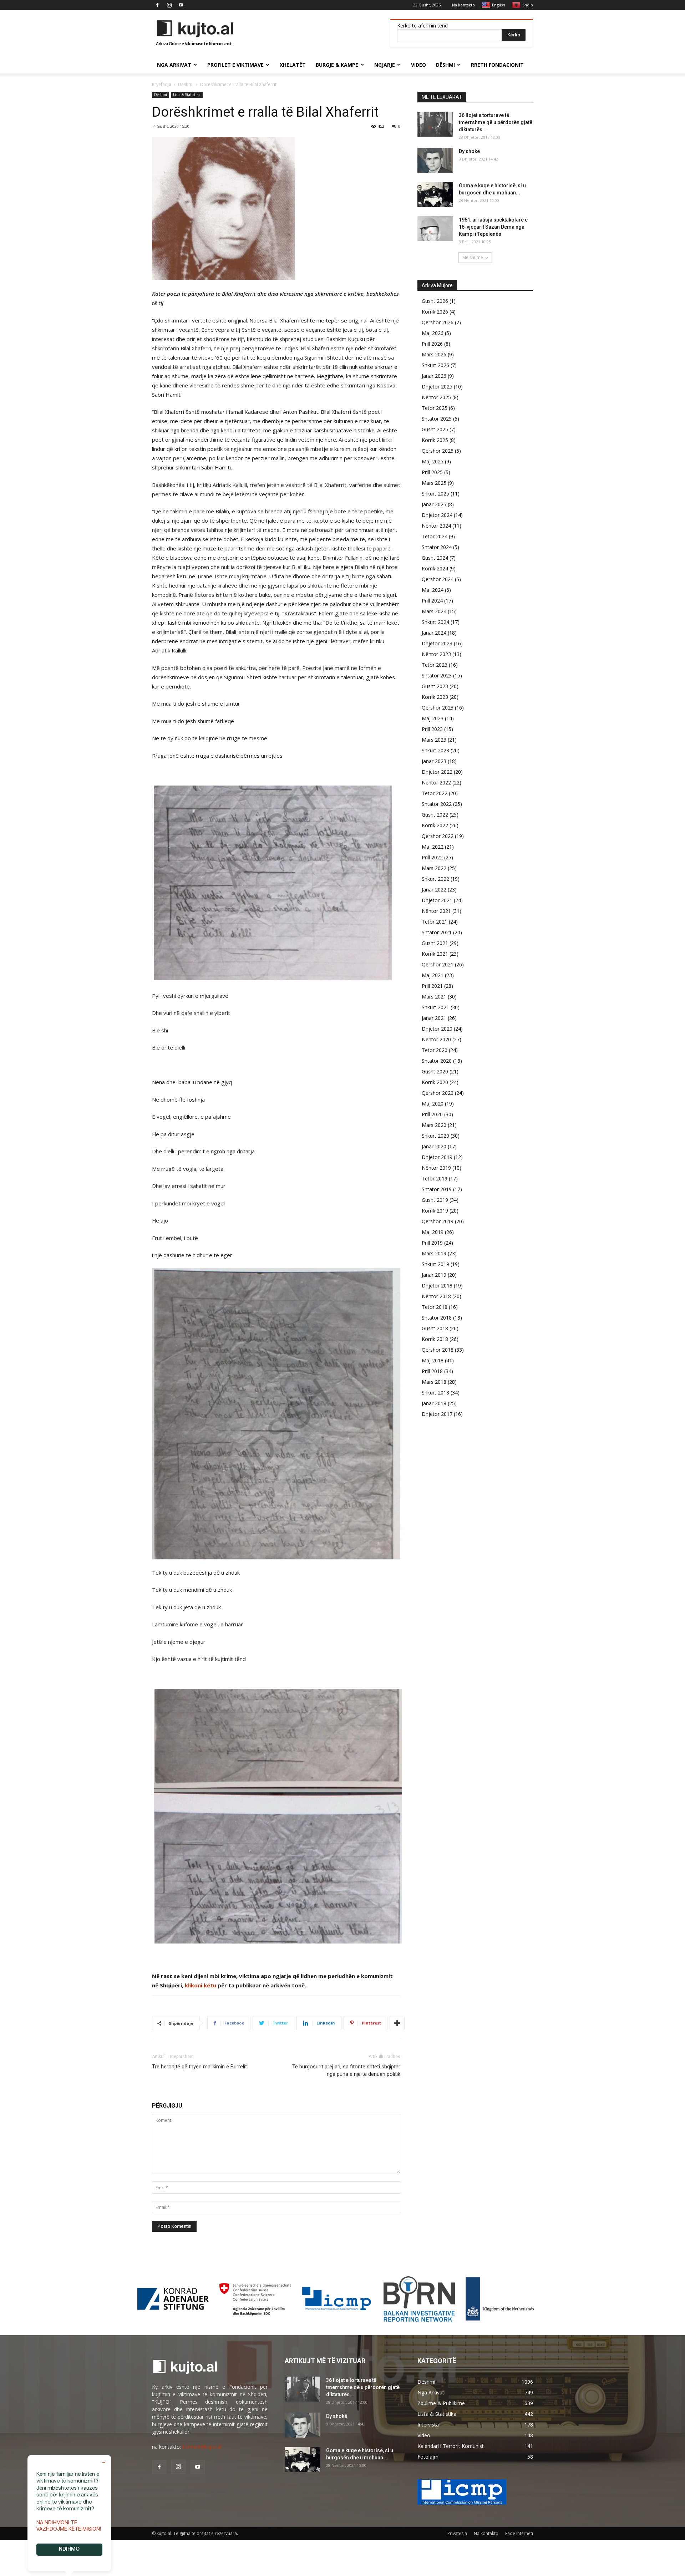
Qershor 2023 (438, 708)
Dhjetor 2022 (437, 772)
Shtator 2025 (437, 419)
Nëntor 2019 (436, 1168)
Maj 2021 (433, 975)
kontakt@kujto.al (202, 2447)
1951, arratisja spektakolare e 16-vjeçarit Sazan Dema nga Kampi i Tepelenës (493, 227)
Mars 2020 (434, 1125)
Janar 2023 (434, 761)
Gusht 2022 (435, 815)
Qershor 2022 (438, 836)
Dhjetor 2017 (437, 1414)
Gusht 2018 (435, 1328)
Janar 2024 (434, 633)
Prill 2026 (432, 344)
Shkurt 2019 (435, 1264)
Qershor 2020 (438, 1093)
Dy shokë (469, 151)
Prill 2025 (432, 472)
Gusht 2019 (435, 1200)
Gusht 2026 (435, 301)
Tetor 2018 (435, 1307)
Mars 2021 (434, 997)
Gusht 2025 (435, 429)
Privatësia (457, 2533)
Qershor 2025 (438, 451)
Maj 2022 (433, 847)
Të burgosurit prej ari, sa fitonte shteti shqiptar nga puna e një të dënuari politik (346, 2070)
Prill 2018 (432, 1371)
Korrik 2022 (435, 825)
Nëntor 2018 (436, 1296)
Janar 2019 (434, 1275)
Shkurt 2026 (435, 365)
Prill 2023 (432, 729)
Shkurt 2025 (435, 494)
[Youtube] (181, 5)
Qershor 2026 (438, 322)
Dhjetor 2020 (437, 1029)
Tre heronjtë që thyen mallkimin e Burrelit (199, 2067)
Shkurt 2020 (435, 1136)
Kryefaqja (162, 84)
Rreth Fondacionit (497, 65)
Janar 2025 (434, 504)
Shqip (528, 5)
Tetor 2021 (435, 922)
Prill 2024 (432, 601)
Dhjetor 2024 (437, 515)
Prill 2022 (432, 857)
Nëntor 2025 (436, 397)
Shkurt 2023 (435, 750)
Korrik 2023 (435, 697)
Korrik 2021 (435, 954)
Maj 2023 (433, 718)
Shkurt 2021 (435, 1007)
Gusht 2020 (435, 1071)
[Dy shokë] (435, 160)
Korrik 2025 (435, 440)
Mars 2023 (434, 740)
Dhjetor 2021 (437, 900)
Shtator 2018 (437, 1318)
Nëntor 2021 (436, 911)
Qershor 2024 (438, 579)
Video (418, 65)
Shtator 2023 (437, 675)
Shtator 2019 (437, 1189)
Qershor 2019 (438, 1221)
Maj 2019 (433, 1232)
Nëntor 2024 (436, 526)
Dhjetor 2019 (437, 1157)
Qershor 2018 (438, 1350)
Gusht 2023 (435, 686)
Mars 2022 (434, 868)
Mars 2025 (434, 483)
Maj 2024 (433, 590)
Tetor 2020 (435, 1050)
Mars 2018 (434, 1382)
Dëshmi (445, 65)
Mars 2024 (434, 611)
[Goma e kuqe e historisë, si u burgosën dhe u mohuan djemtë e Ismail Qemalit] (435, 194)
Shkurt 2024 (435, 622)
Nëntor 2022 (436, 783)
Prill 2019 (432, 1243)
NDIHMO (69, 2550)
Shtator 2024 (437, 547)
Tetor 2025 (435, 408)
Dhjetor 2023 (437, 643)
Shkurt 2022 (435, 879)
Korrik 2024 (435, 568)
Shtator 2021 (437, 932)
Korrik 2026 (435, 312)
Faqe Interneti (519, 2533)
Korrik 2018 (435, 1339)
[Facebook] (157, 5)
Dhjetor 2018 (437, 1286)
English (499, 5)
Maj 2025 (433, 461)
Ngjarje (385, 65)
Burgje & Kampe (337, 65)
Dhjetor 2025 (437, 387)
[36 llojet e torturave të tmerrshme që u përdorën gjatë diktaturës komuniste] (435, 124)
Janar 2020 (434, 1146)
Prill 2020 (432, 1114)
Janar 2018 (434, 1403)
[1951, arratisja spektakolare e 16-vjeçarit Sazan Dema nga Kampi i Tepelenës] (435, 229)
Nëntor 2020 (436, 1039)
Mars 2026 (434, 354)
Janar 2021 (434, 1018)
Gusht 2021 (435, 943)
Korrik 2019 (435, 1211)
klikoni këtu (201, 1985)
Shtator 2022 (437, 804)
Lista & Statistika (187, 95)
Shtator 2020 (437, 1061)
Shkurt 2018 (435, 1393)
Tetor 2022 (435, 793)
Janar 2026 (434, 376)
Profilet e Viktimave (235, 65)
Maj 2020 (433, 1104)
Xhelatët (293, 65)
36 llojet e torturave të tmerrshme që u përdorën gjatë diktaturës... (496, 122)
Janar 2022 (434, 890)
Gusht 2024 (435, 558)
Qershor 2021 (438, 964)
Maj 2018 (433, 1360)
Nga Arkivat (174, 65)
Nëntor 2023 (436, 654)
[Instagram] (169, 5)
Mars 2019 (434, 1253)
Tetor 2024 (435, 536)
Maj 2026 (433, 333)
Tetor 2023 (435, 665)
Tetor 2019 (435, 1178)
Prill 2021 (432, 986)
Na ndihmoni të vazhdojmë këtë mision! (69, 2526)
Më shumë (473, 257)
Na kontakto (463, 5)
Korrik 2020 (435, 1082)
